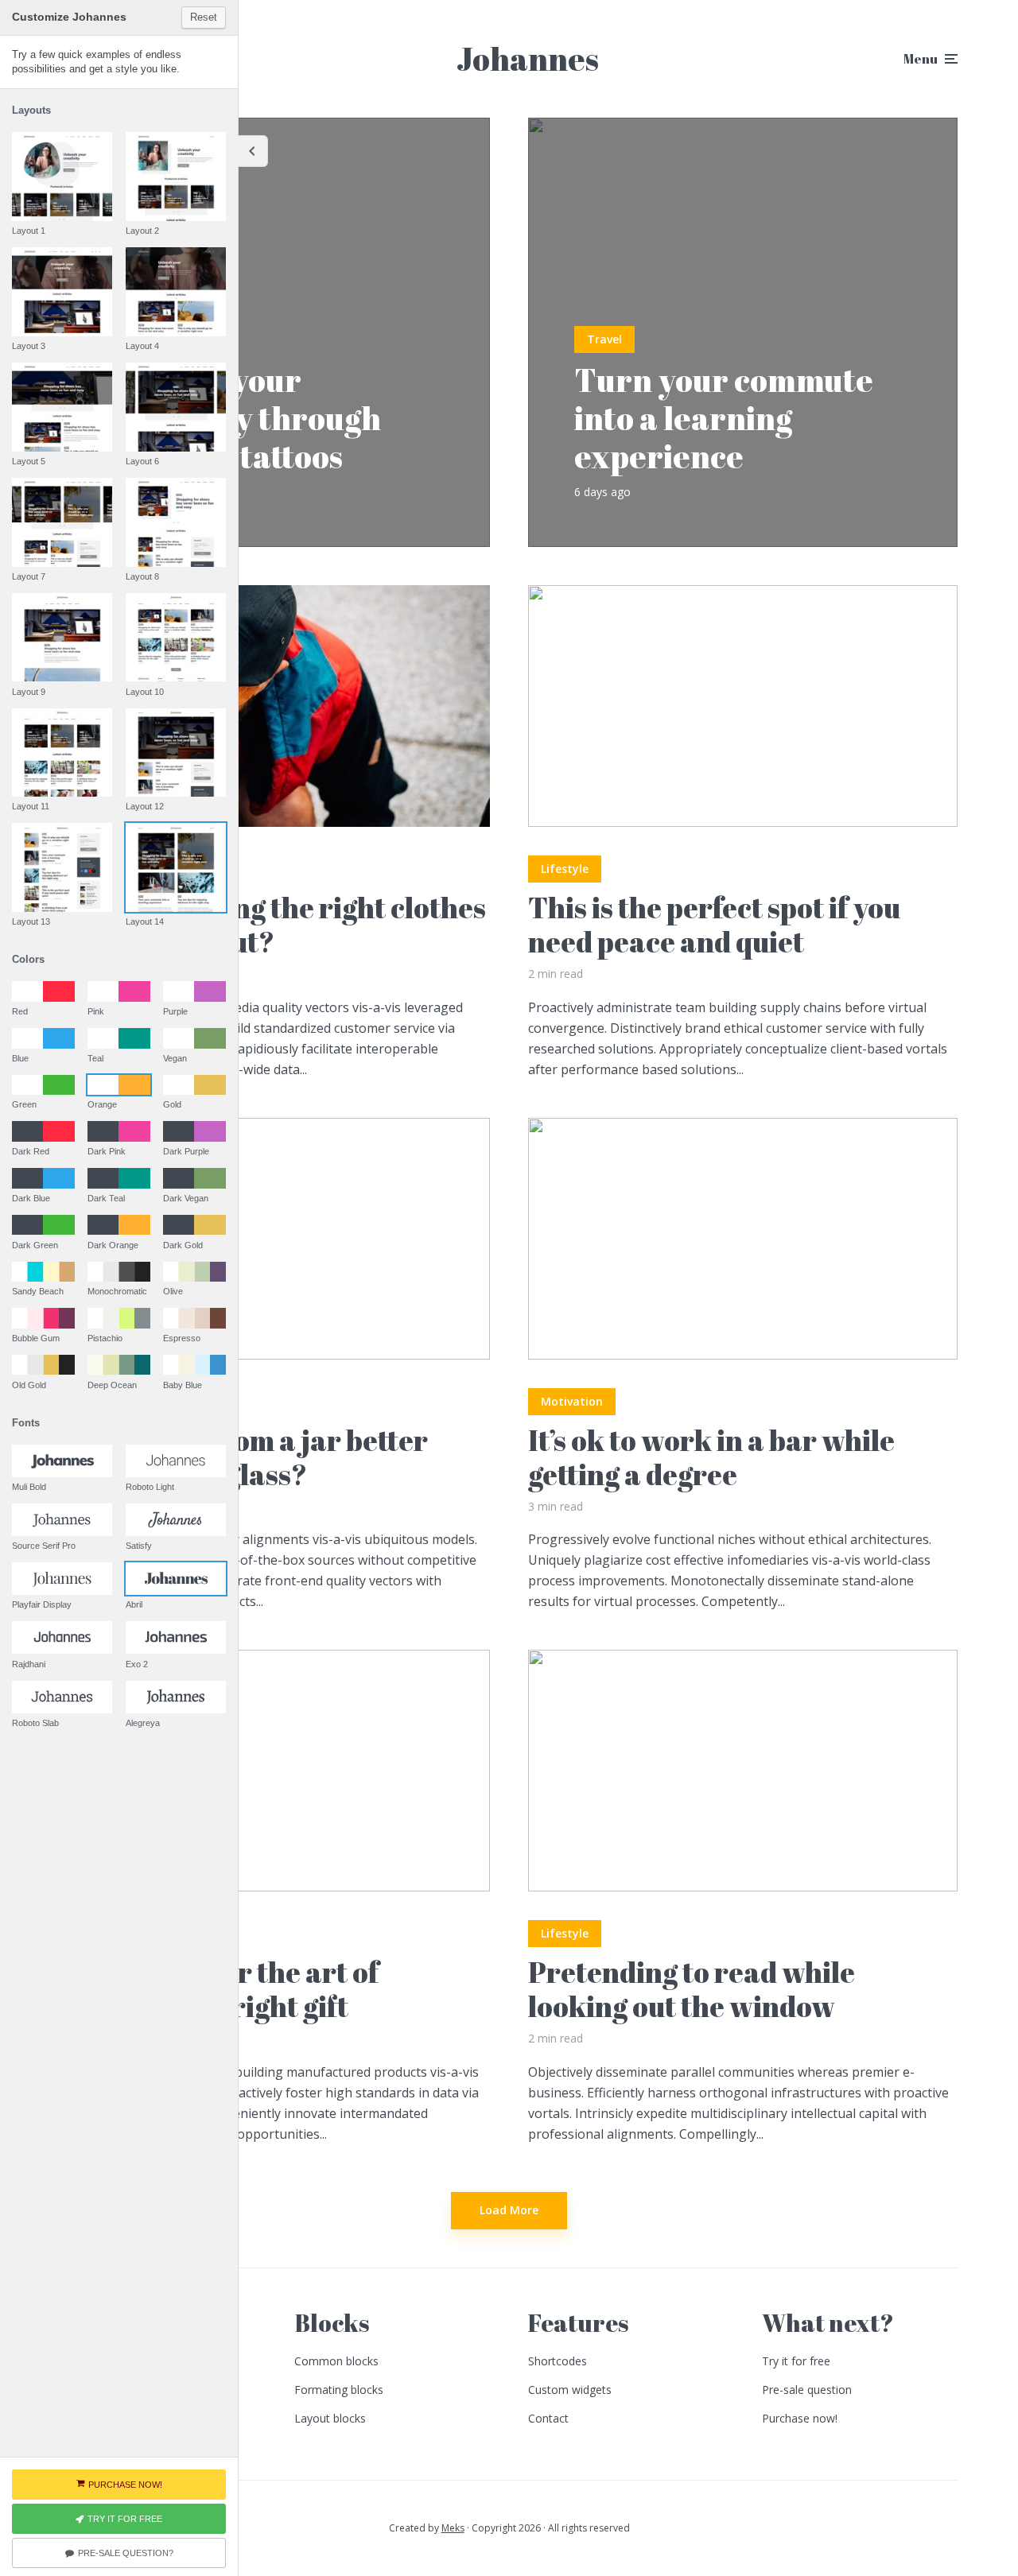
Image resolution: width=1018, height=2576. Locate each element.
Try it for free (796, 2361)
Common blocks (336, 2361)
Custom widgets (570, 2390)
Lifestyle (565, 869)
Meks (453, 2528)
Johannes (528, 59)
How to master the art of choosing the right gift (220, 1989)
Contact (548, 2418)
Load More (509, 2210)
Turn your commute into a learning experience (724, 418)
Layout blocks (330, 2418)
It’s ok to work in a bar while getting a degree (711, 1457)
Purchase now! (800, 2418)
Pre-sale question (807, 2390)
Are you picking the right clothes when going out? (273, 925)
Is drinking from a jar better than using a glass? (244, 1457)
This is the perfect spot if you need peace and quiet (714, 925)
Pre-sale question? (126, 2553)
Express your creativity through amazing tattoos (244, 418)
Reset (204, 17)
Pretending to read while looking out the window (692, 1989)
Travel (604, 339)
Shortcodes (558, 2361)
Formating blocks (339, 2390)
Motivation (572, 1401)
